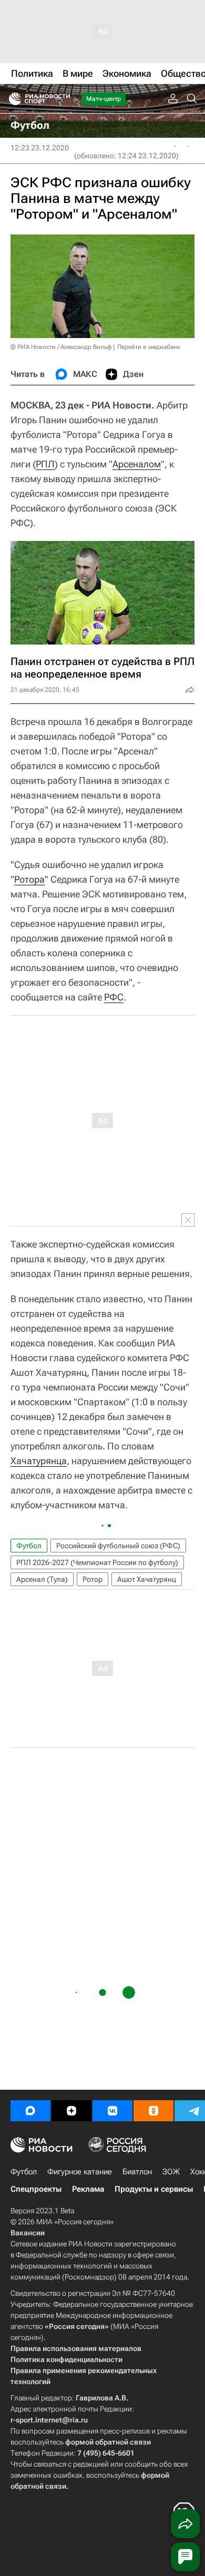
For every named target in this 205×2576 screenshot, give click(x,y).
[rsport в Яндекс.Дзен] (71, 2111)
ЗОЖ (171, 2172)
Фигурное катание (80, 2172)
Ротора (29, 879)
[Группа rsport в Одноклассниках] (153, 2111)
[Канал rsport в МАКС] (30, 2111)
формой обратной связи (108, 2442)
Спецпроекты (36, 2189)
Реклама (88, 2189)
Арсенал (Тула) (42, 1579)
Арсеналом (137, 464)
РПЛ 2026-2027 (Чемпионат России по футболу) (97, 1562)
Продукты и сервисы (154, 2189)
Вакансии (28, 2233)
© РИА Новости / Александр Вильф (61, 347)
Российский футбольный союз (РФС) (118, 1546)
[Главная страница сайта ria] (12, 99)
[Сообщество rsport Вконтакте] (112, 2111)
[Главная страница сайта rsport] (63, 99)
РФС (114, 997)
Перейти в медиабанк (149, 347)
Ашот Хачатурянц (147, 1579)
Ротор (93, 1579)
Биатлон (137, 2172)
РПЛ (45, 464)
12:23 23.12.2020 (40, 148)
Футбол (29, 1546)
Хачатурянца (39, 1461)
